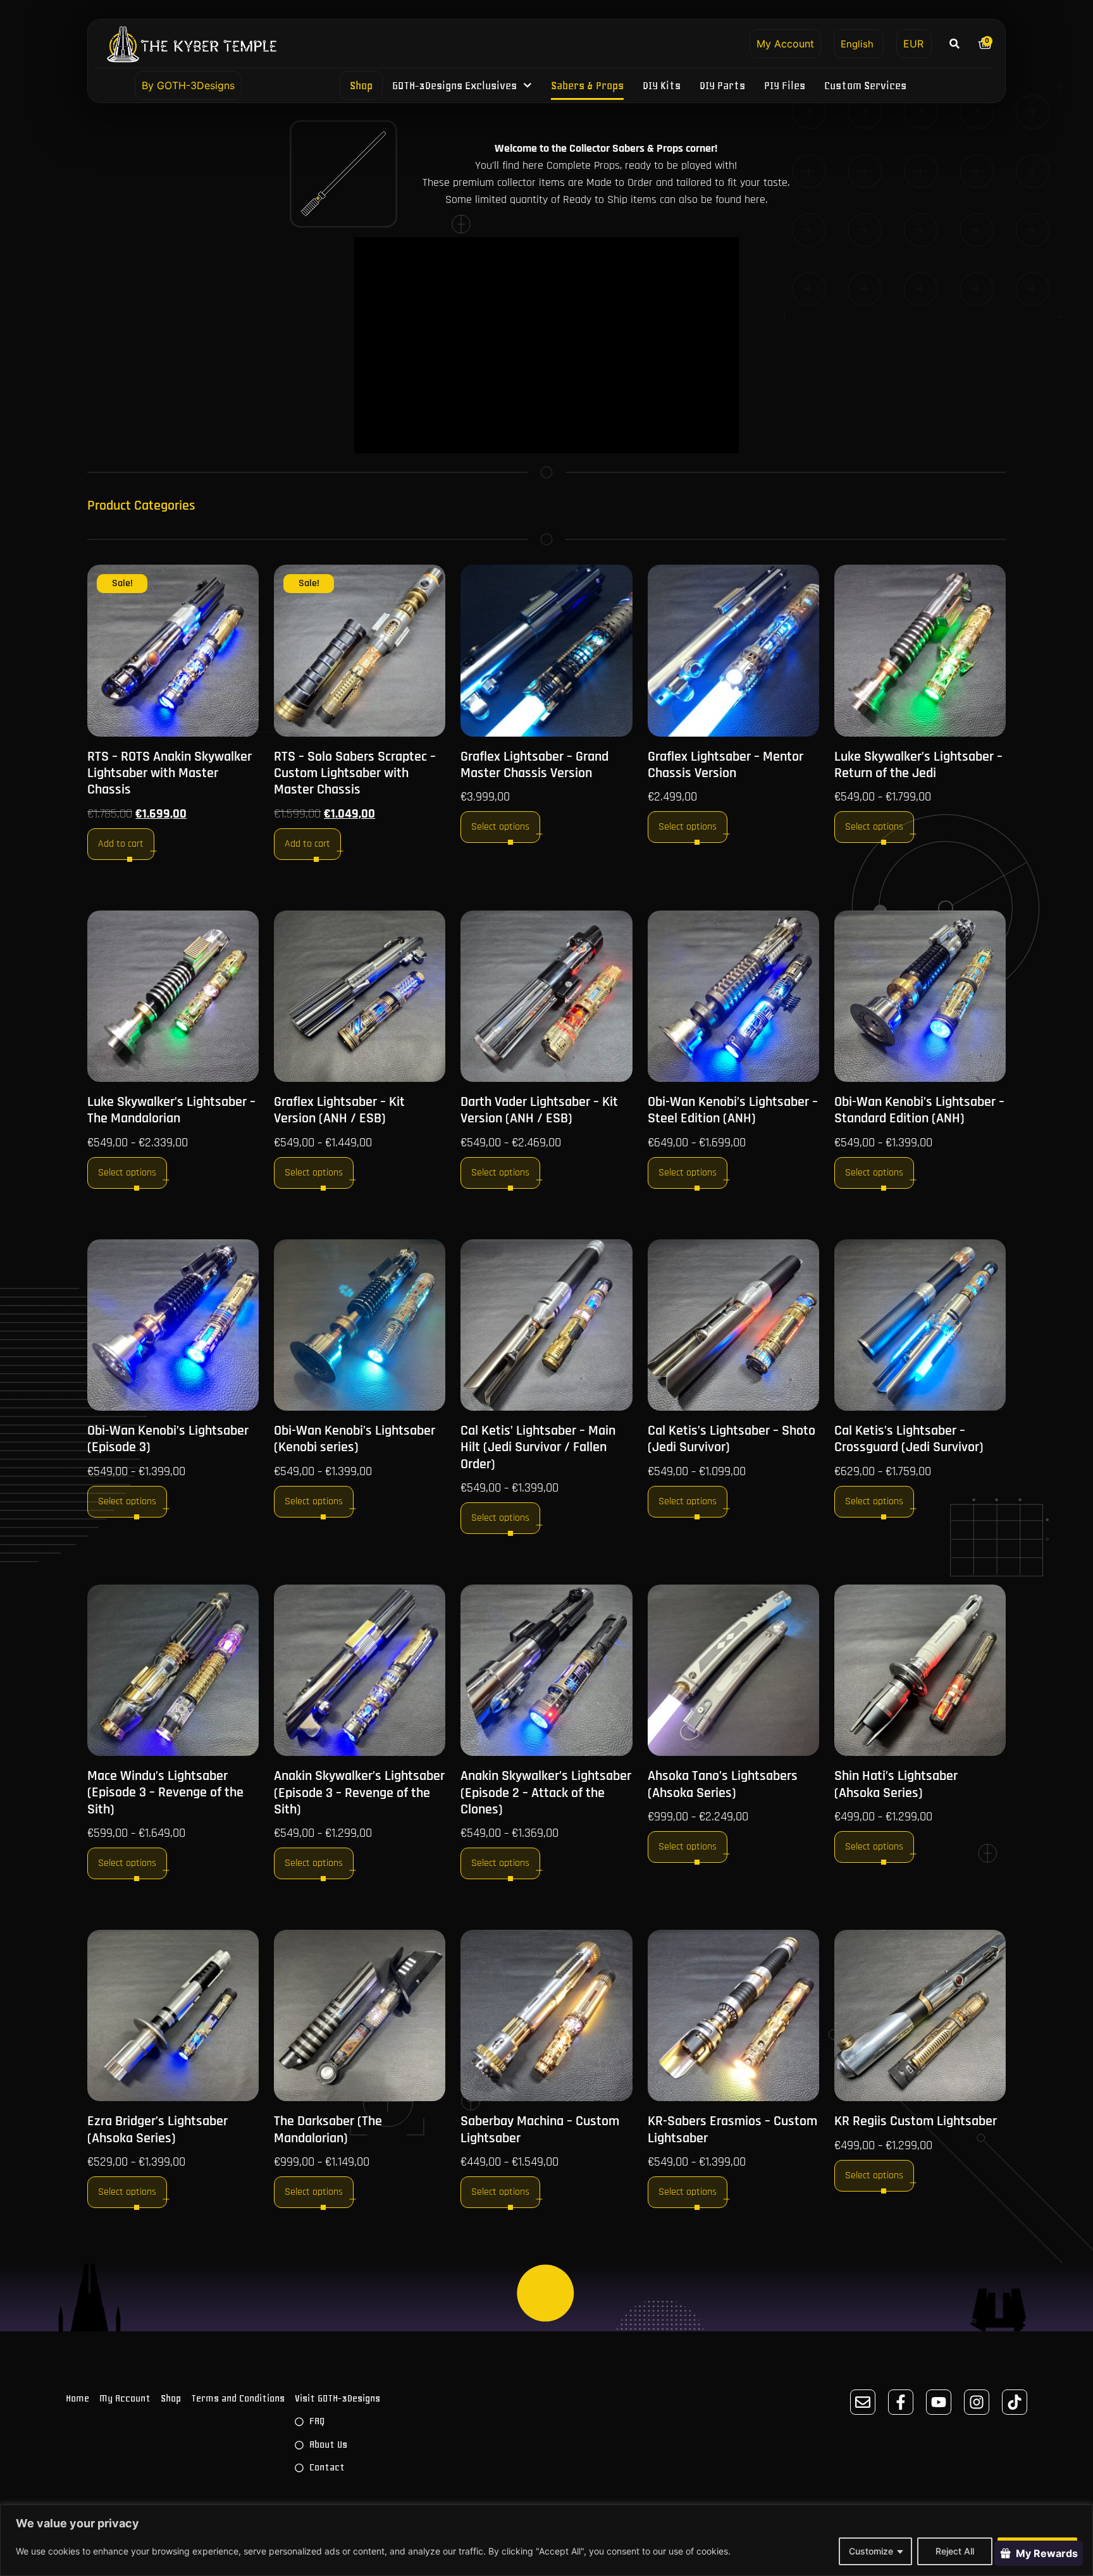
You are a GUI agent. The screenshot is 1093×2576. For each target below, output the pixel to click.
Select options (500, 827)
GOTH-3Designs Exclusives (455, 85)
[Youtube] (939, 2402)
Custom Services (865, 85)
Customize (871, 2551)
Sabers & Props (587, 85)
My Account (785, 44)
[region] (546, 2540)
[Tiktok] (1015, 2402)
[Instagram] (977, 2402)
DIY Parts (722, 85)
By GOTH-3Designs (188, 85)
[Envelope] (863, 2402)
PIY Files (785, 85)
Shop (362, 85)
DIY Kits (662, 85)
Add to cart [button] (121, 844)
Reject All (955, 2551)
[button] (955, 43)
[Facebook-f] (901, 2402)
